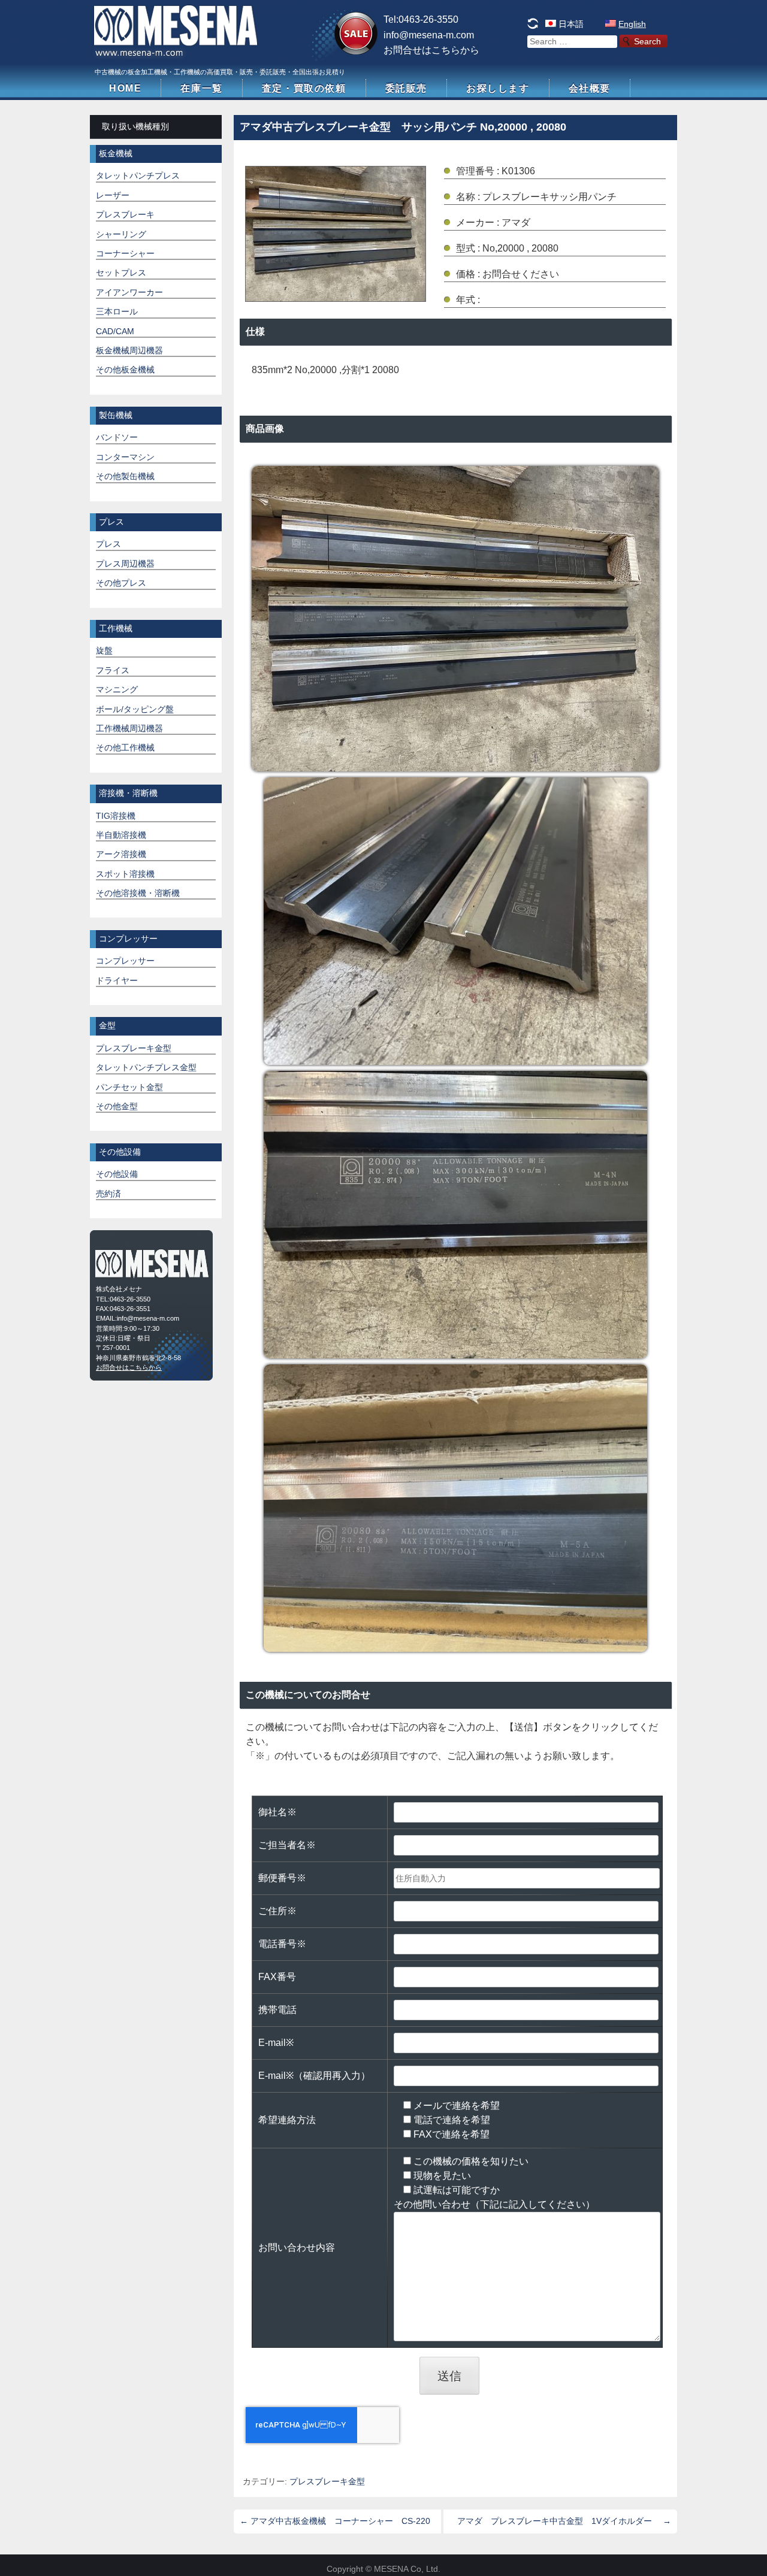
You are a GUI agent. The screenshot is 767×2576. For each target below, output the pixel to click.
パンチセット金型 (129, 1087)
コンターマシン (125, 457)
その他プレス (121, 583)
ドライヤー (117, 981)
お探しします (498, 88)
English (632, 24)
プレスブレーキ (125, 215)
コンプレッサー (125, 961)
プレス (108, 544)
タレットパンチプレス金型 (146, 1068)
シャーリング (121, 234)
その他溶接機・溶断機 (138, 893)
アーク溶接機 (121, 854)
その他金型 (117, 1107)
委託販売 (406, 88)
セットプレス (121, 273)
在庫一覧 (201, 88)
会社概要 (590, 88)
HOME (125, 88)
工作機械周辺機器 (129, 729)
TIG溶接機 (116, 816)
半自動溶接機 (121, 835)
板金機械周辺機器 (129, 351)
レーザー (113, 196)
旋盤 (104, 651)
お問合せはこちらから (431, 50)
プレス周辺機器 (125, 564)
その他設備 (117, 1174)
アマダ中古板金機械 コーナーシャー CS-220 (335, 2521)
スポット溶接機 (125, 874)
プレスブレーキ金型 (327, 2482)
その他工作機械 (125, 748)
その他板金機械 (125, 370)
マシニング (117, 690)
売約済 (108, 1194)
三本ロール (117, 312)
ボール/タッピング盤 (135, 709)
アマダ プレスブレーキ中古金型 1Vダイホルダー (564, 2521)
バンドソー (117, 438)
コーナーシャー (125, 254)
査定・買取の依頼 (304, 88)
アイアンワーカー (129, 293)
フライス (113, 671)
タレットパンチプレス (138, 176)
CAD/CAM (115, 332)
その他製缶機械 (125, 476)
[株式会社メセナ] (177, 53)
